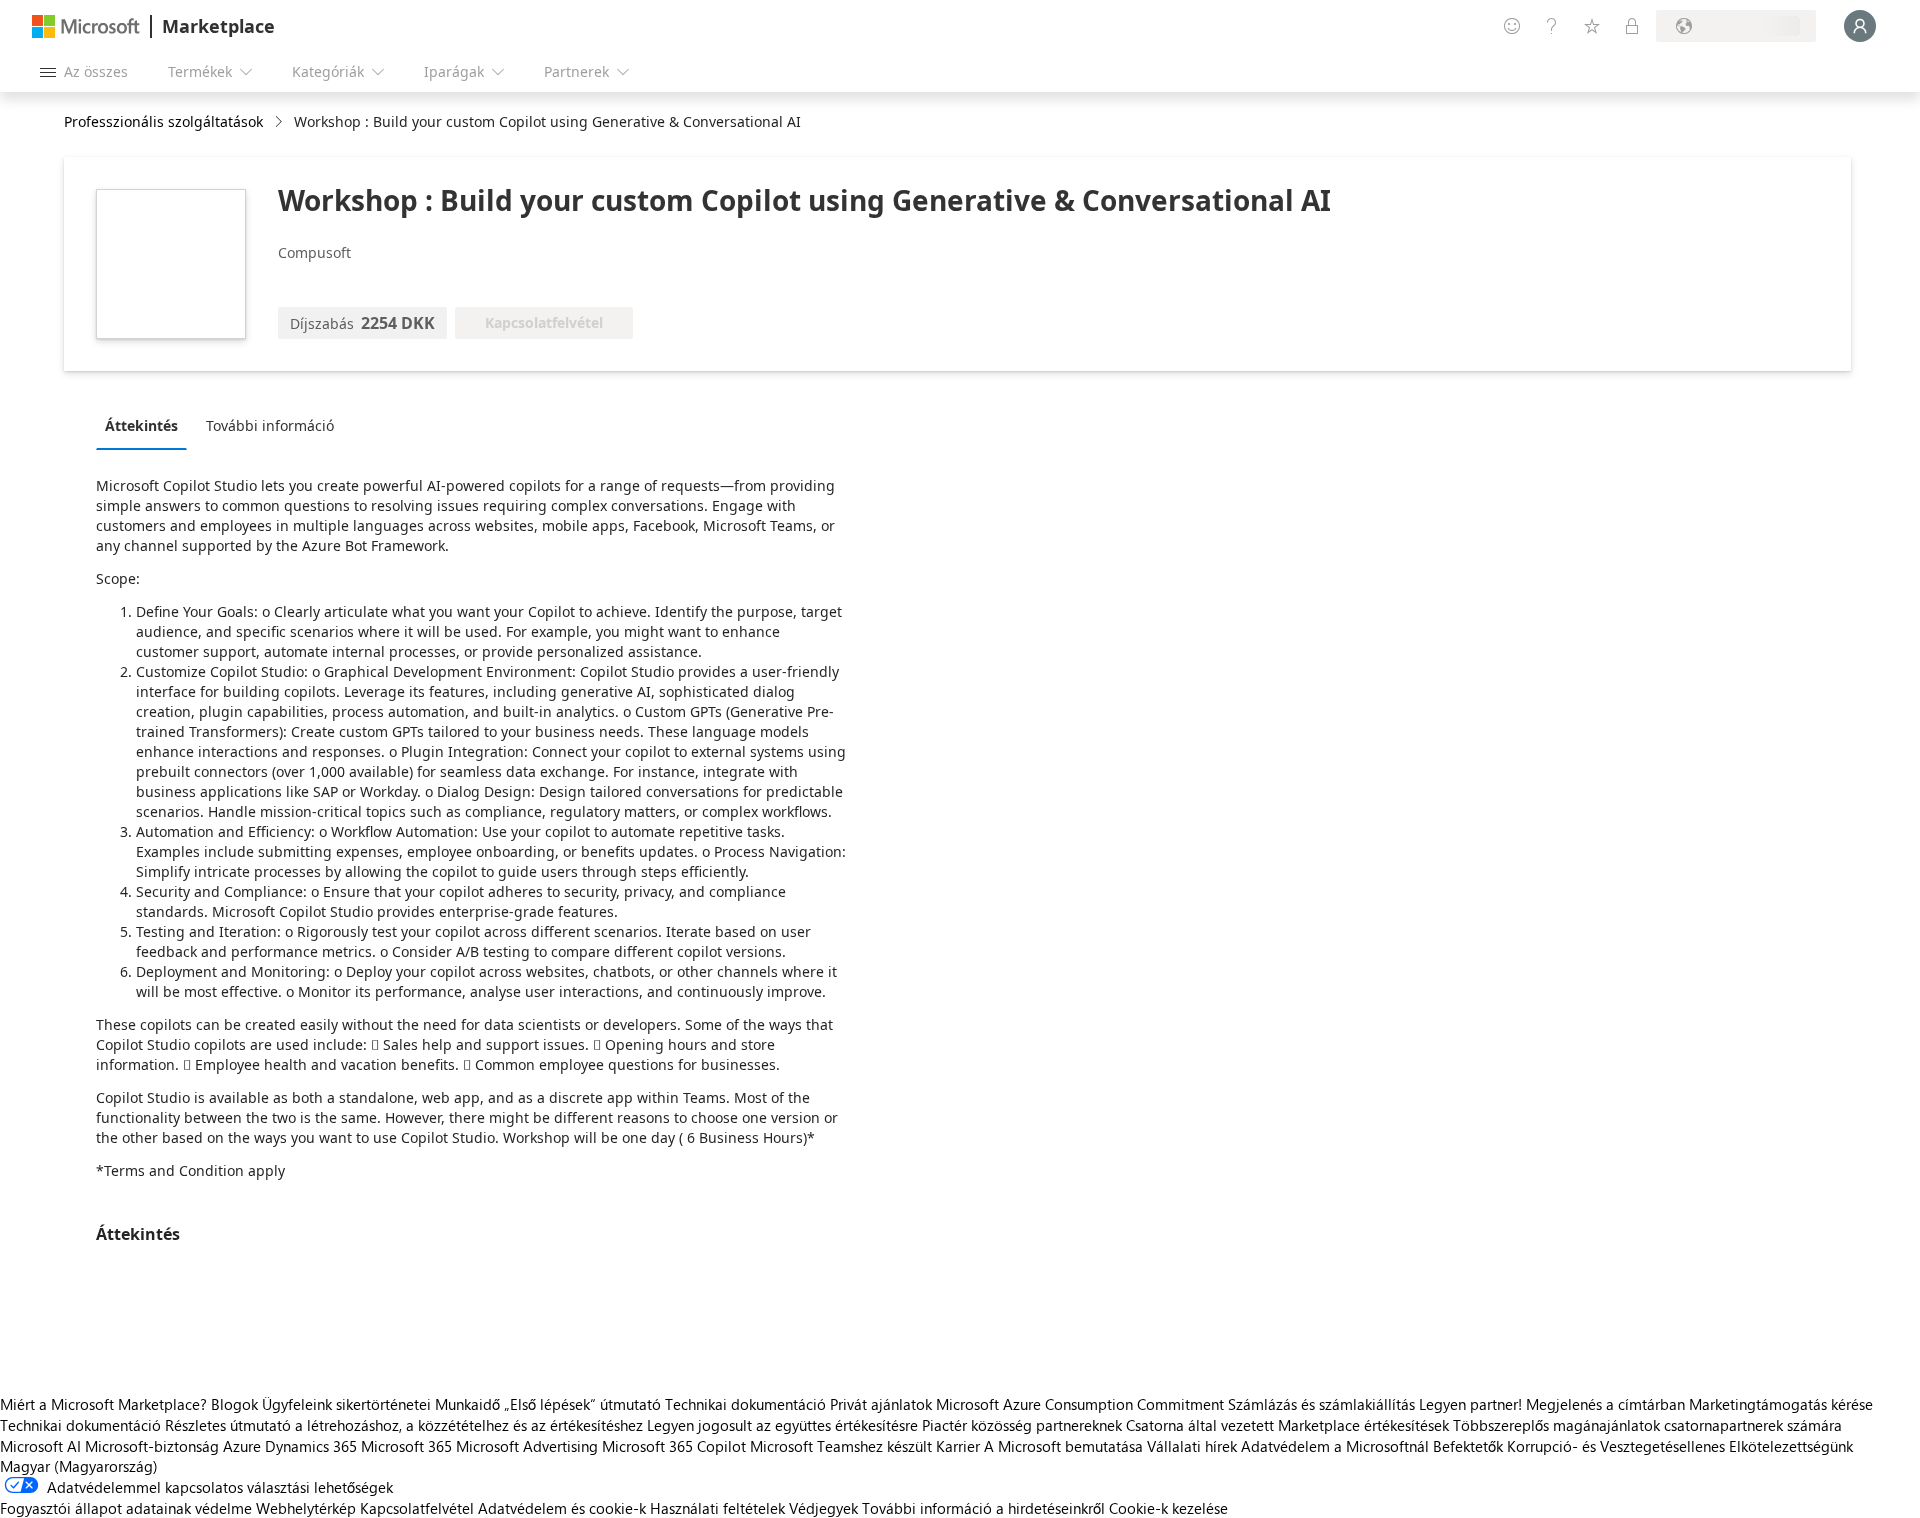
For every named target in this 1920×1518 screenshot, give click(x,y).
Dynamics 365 (311, 1446)
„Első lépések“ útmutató (582, 1404)
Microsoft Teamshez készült (841, 1446)
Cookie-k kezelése (1168, 1508)
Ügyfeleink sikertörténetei (346, 1404)
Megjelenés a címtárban (1605, 1404)
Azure (242, 1446)
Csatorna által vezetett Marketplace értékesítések (1287, 1425)
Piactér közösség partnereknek (1022, 1425)
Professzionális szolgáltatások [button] (163, 121)
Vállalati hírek (1192, 1446)
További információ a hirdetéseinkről (983, 1508)
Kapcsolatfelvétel (417, 1508)
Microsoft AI (40, 1446)
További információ (270, 425)
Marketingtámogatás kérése (1781, 1404)
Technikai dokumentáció (745, 1404)
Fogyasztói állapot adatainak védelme (126, 1508)
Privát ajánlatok (881, 1404)
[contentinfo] (280, 122)
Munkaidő (467, 1404)
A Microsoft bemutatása (1063, 1446)
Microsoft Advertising (527, 1446)
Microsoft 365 (406, 1446)
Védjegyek (823, 1508)
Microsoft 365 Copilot (674, 1446)
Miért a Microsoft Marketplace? (103, 1404)
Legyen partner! (1470, 1404)
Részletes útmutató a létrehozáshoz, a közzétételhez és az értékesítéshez (404, 1425)
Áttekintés (141, 425)
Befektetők (1468, 1446)
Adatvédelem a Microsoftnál (1335, 1446)
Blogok (234, 1404)
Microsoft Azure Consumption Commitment (1082, 1404)
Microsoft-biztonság (152, 1446)
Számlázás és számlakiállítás (1321, 1404)
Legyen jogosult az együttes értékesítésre (782, 1425)
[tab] (146, 425)
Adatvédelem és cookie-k (562, 1508)
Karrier (958, 1446)
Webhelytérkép (306, 1508)
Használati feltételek (717, 1508)
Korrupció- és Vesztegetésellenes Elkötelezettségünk (1680, 1446)
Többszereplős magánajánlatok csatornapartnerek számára (1647, 1425)
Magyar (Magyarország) (79, 1466)
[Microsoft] (86, 26)
